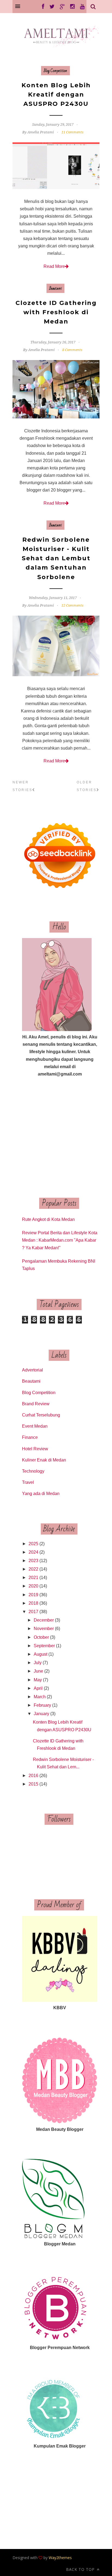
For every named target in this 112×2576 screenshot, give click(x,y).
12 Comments (72, 605)
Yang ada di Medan (41, 1494)
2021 (33, 1578)
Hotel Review (35, 1449)
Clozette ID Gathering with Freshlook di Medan (56, 312)
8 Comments (72, 350)
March (40, 1697)
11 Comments (72, 132)
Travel (28, 1482)
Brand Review (36, 1404)
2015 (33, 1784)
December (44, 1620)
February (42, 1705)
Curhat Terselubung (41, 1415)
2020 (33, 1586)
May (38, 1680)
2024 (33, 1552)
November (44, 1629)
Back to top (81, 2569)
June (38, 1671)
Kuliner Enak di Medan (44, 1460)
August (41, 1654)
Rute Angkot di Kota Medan (48, 1219)
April (38, 1688)
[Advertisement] (60, 1138)
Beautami (55, 288)
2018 (33, 1603)
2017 (33, 1612)
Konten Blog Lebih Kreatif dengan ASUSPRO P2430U (56, 95)
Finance (30, 1437)
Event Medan (35, 1426)
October (41, 1637)
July (38, 1663)
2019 (33, 1595)
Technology (33, 1471)
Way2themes (60, 2558)
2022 (33, 1569)
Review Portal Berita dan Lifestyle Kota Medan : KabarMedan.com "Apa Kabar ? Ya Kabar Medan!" (60, 1240)
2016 (33, 1776)
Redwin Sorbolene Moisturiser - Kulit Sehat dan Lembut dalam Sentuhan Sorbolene (56, 558)
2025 (33, 1544)
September (44, 1646)
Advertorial (32, 1370)
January (41, 1714)
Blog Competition (55, 71)
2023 (33, 1561)
